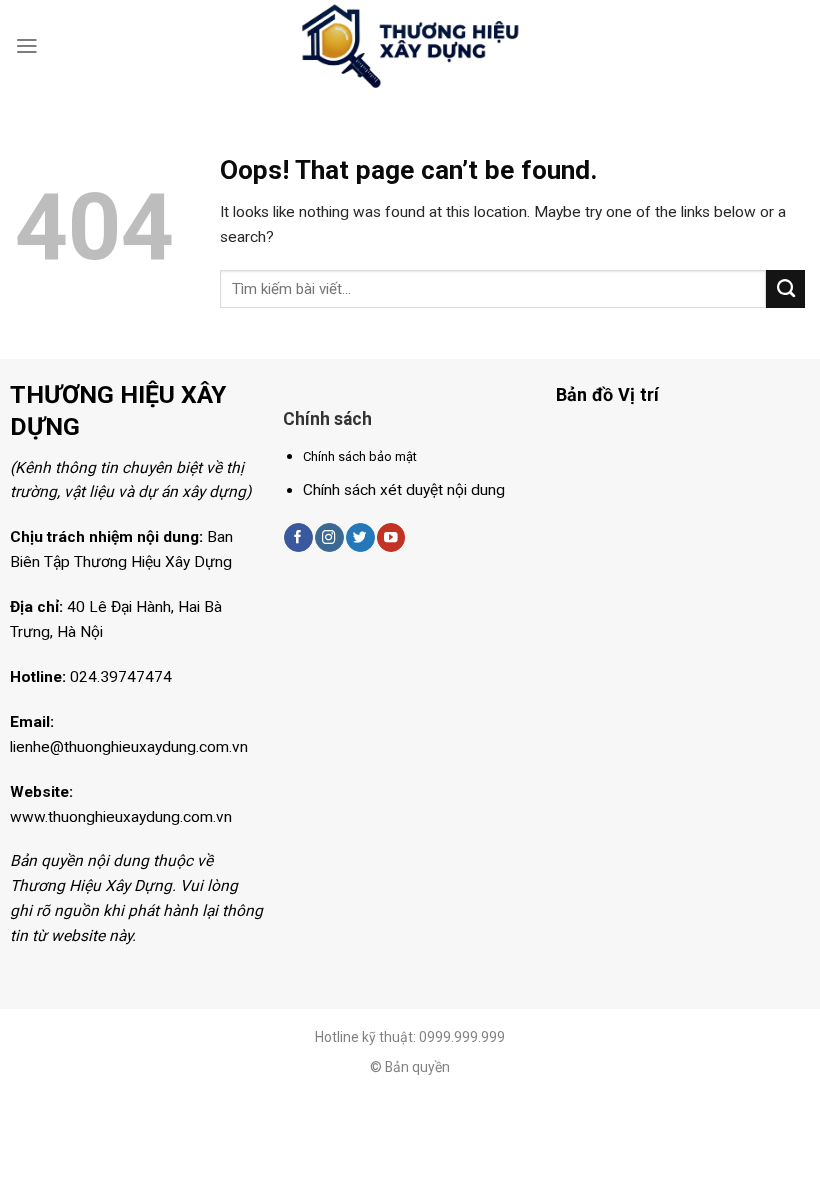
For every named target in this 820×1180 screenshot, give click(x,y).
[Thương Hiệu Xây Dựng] (410, 46)
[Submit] (785, 289)
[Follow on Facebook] (298, 537)
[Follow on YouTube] (391, 537)
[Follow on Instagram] (329, 537)
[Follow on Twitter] (360, 537)
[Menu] (27, 46)
